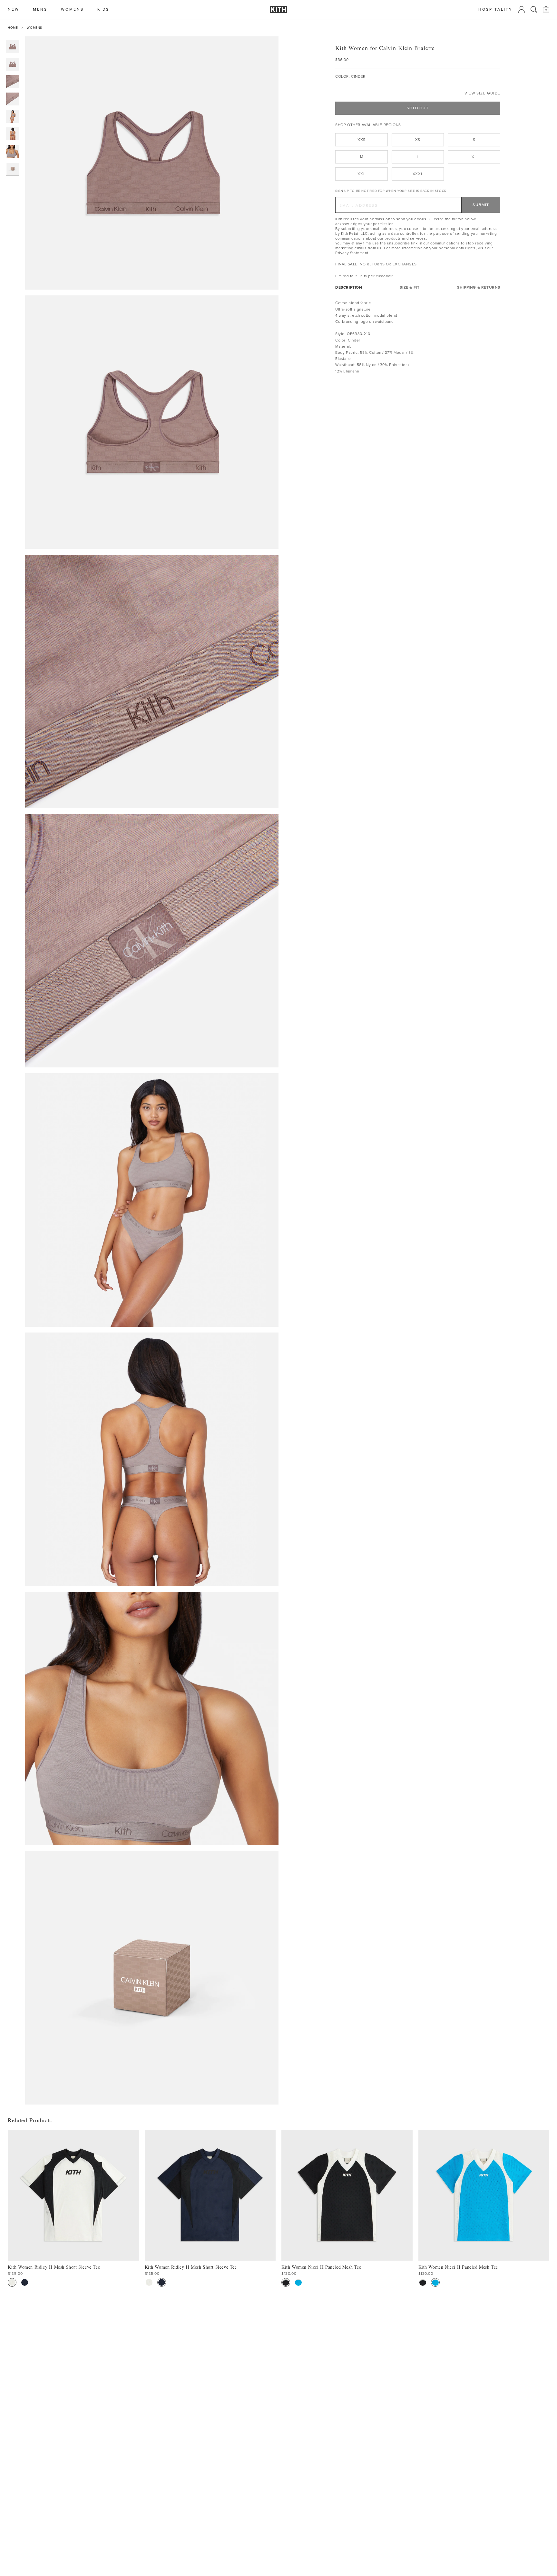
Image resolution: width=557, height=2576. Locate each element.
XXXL (418, 174)
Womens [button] (72, 10)
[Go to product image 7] (13, 151)
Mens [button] (40, 10)
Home (13, 28)
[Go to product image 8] (13, 169)
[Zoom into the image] (152, 163)
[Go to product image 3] (13, 82)
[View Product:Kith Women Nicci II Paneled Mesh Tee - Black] (286, 2282)
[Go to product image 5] (13, 116)
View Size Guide (482, 93)
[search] (534, 9)
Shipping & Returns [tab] (479, 287)
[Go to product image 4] (13, 99)
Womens (34, 28)
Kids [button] (103, 10)
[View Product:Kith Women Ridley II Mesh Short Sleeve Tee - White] (12, 2282)
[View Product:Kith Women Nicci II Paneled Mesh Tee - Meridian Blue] (298, 2282)
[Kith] (278, 10)
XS (418, 140)
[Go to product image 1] (13, 47)
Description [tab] (349, 287)
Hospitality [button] (495, 10)
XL (474, 157)
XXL (361, 174)
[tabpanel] (418, 337)
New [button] (14, 10)
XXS (362, 140)
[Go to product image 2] (13, 64)
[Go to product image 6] (13, 134)
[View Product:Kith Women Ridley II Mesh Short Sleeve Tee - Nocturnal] (25, 2282)
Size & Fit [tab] (410, 287)
